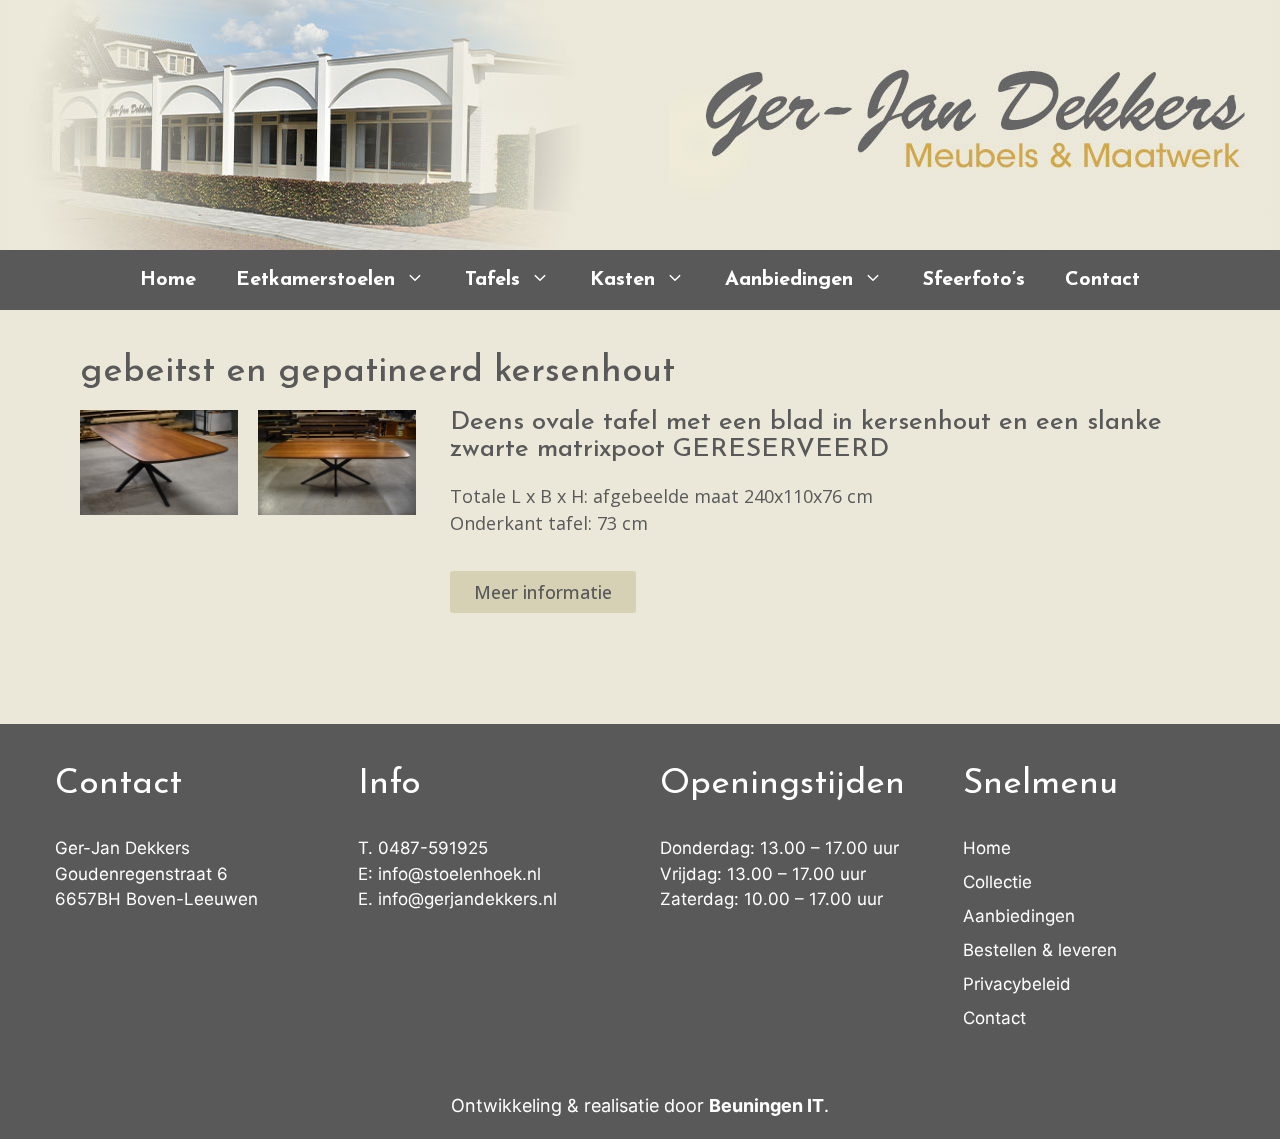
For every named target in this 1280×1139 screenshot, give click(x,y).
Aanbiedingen (789, 280)
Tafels (492, 280)
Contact (1102, 280)
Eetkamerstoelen (315, 280)
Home (168, 280)
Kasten (622, 280)
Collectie (997, 882)
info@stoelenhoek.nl (459, 874)
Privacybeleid (1017, 984)
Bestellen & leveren (1040, 950)
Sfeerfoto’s (974, 280)
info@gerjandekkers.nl (467, 899)
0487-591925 (433, 848)
